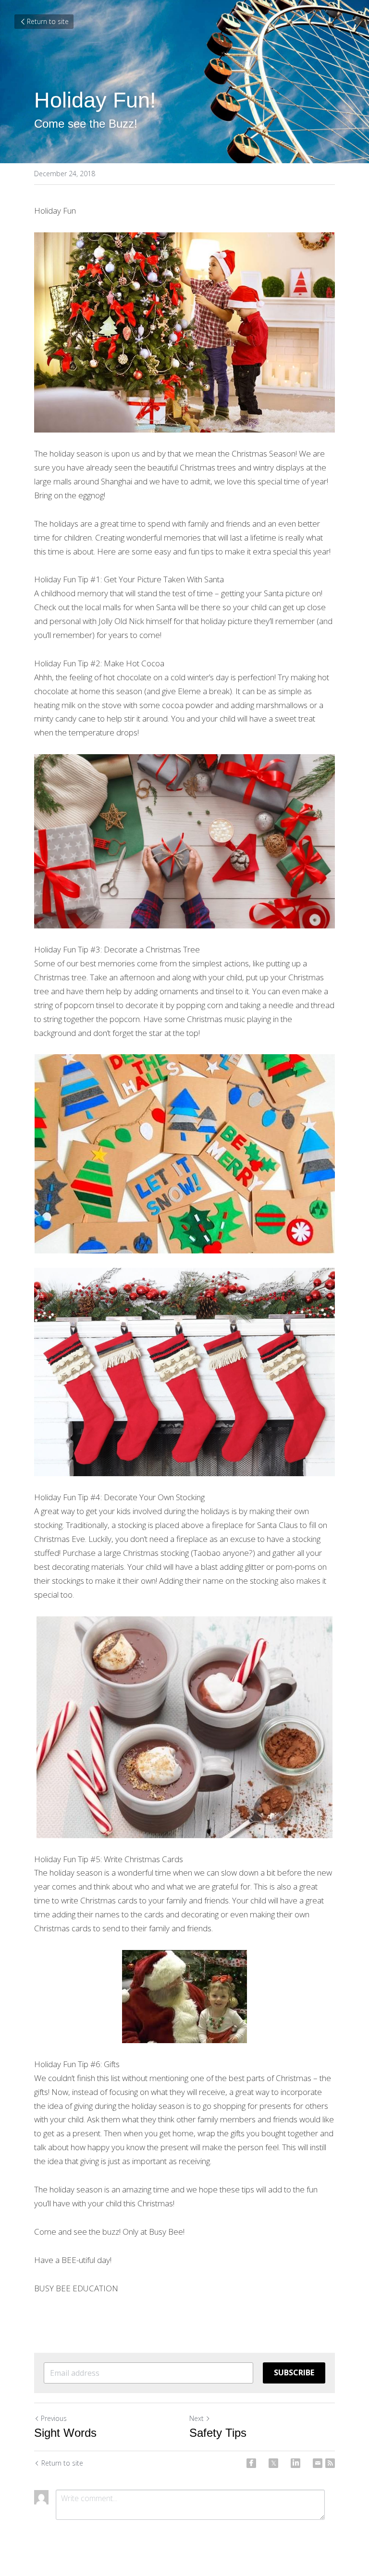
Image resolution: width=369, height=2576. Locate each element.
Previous (54, 2418)
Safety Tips (218, 2433)
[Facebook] (251, 2463)
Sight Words (65, 2433)
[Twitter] (273, 2463)
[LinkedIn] (295, 2463)
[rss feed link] (330, 2463)
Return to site (48, 21)
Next (197, 2418)
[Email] (318, 2463)
